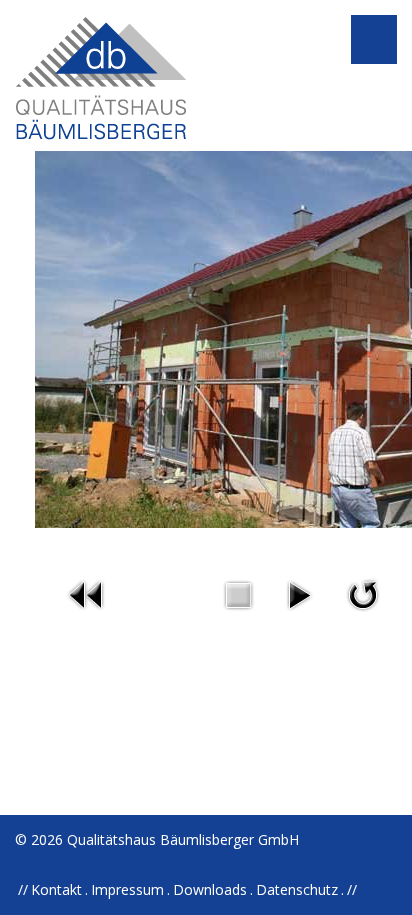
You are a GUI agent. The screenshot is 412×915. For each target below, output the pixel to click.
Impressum (127, 889)
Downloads (210, 889)
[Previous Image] (87, 593)
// (352, 889)
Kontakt (56, 889)
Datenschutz (297, 889)
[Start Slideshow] (299, 593)
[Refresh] (363, 593)
